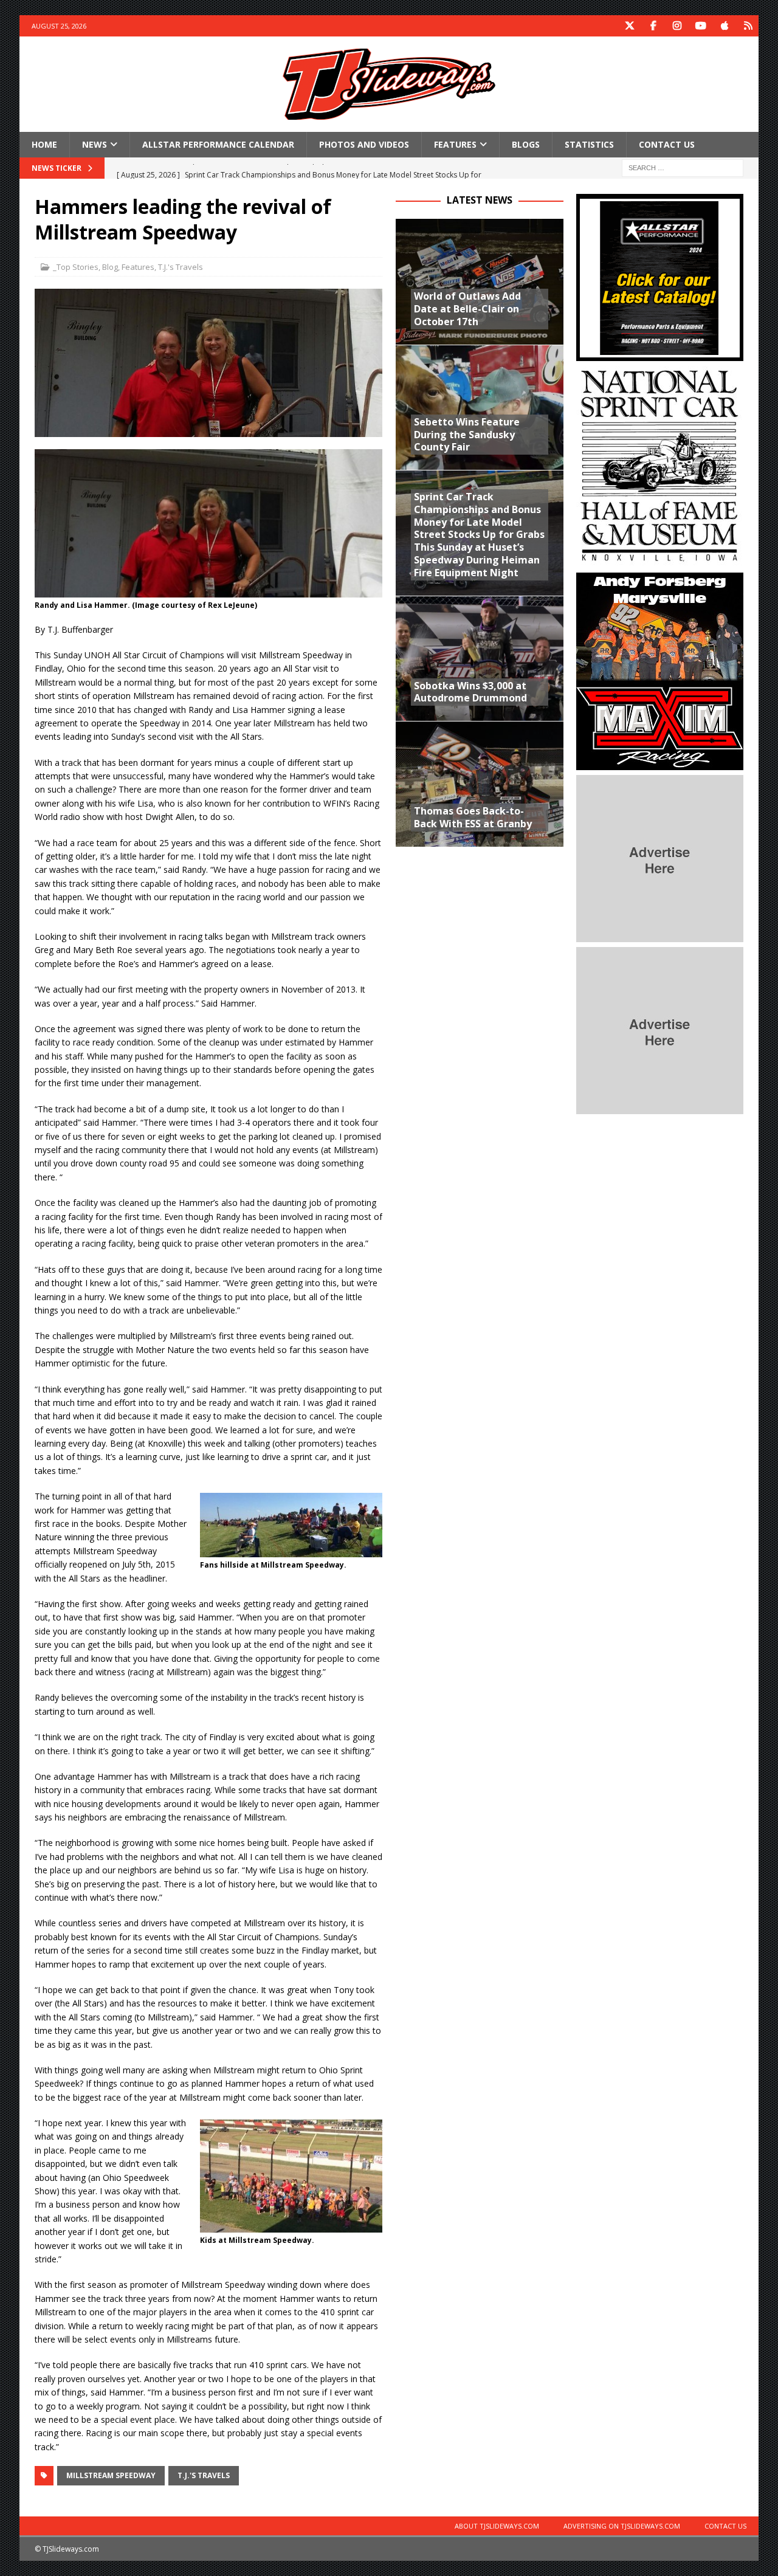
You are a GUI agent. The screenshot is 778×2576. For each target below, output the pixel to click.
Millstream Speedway (111, 2475)
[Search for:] (683, 167)
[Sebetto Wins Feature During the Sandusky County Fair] (479, 407)
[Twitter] (629, 26)
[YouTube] (701, 26)
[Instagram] (677, 26)
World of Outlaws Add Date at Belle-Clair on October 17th (467, 309)
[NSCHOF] (660, 561)
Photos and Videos (364, 144)
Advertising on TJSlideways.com (622, 2526)
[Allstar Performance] (660, 354)
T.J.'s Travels (181, 267)
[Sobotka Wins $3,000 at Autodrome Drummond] (479, 658)
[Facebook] (653, 26)
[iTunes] (724, 26)
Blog (110, 267)
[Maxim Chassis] (660, 763)
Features (455, 144)
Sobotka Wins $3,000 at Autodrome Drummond (470, 692)
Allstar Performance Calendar (218, 144)
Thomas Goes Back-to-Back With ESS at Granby (473, 817)
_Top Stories (76, 267)
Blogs (526, 144)
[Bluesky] (748, 26)
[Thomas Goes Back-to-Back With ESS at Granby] (479, 783)
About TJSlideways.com (497, 2526)
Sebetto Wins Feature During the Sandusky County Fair (467, 435)
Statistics (589, 144)
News (95, 144)
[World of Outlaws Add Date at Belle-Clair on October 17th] (479, 281)
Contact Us (667, 144)
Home (44, 144)
